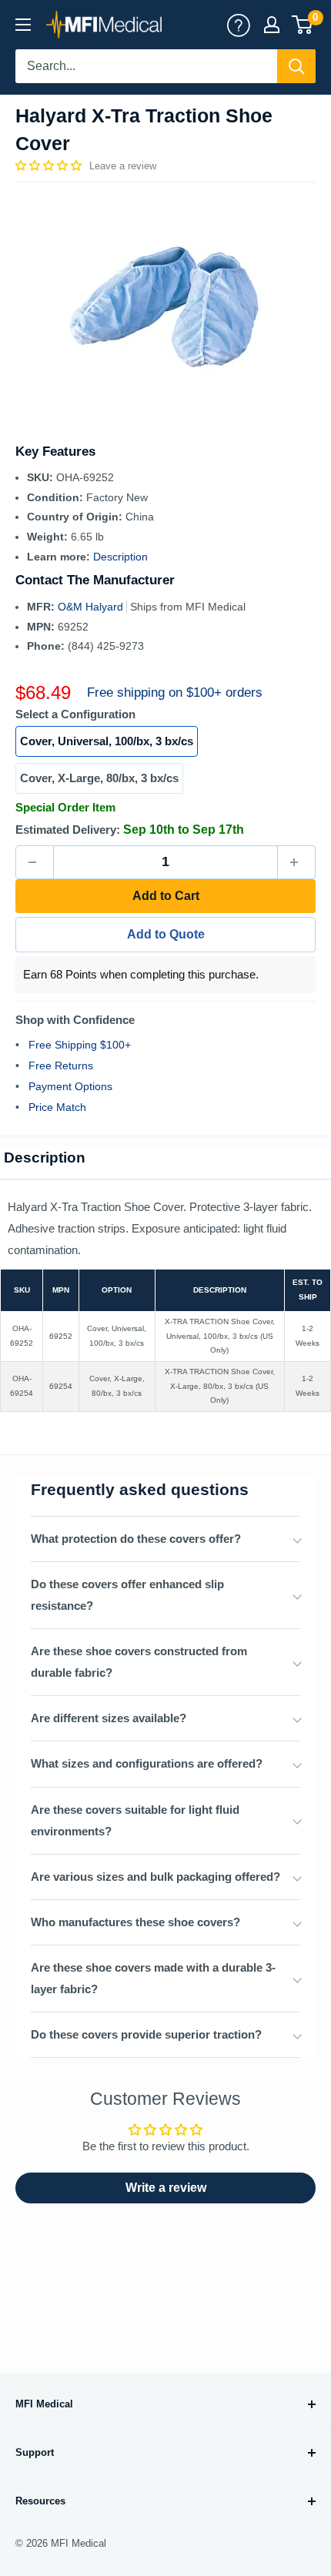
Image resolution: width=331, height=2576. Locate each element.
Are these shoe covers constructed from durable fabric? (139, 1662)
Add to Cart (166, 896)
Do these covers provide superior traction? (146, 2034)
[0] (303, 25)
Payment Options (70, 1086)
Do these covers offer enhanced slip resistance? (127, 1595)
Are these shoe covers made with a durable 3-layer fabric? (153, 1978)
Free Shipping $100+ (80, 1045)
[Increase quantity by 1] (296, 862)
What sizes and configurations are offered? (147, 1763)
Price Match (57, 1107)
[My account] (239, 25)
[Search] (296, 66)
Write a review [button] (166, 2188)
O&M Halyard (92, 607)
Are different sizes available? (109, 1718)
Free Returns (61, 1066)
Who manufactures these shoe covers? (135, 1922)
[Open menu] (23, 25)
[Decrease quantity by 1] (35, 862)
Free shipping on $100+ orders (175, 693)
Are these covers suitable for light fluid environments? (135, 1820)
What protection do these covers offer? (136, 1539)
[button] (50, 166)
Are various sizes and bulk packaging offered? (155, 1877)
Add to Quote (166, 934)
